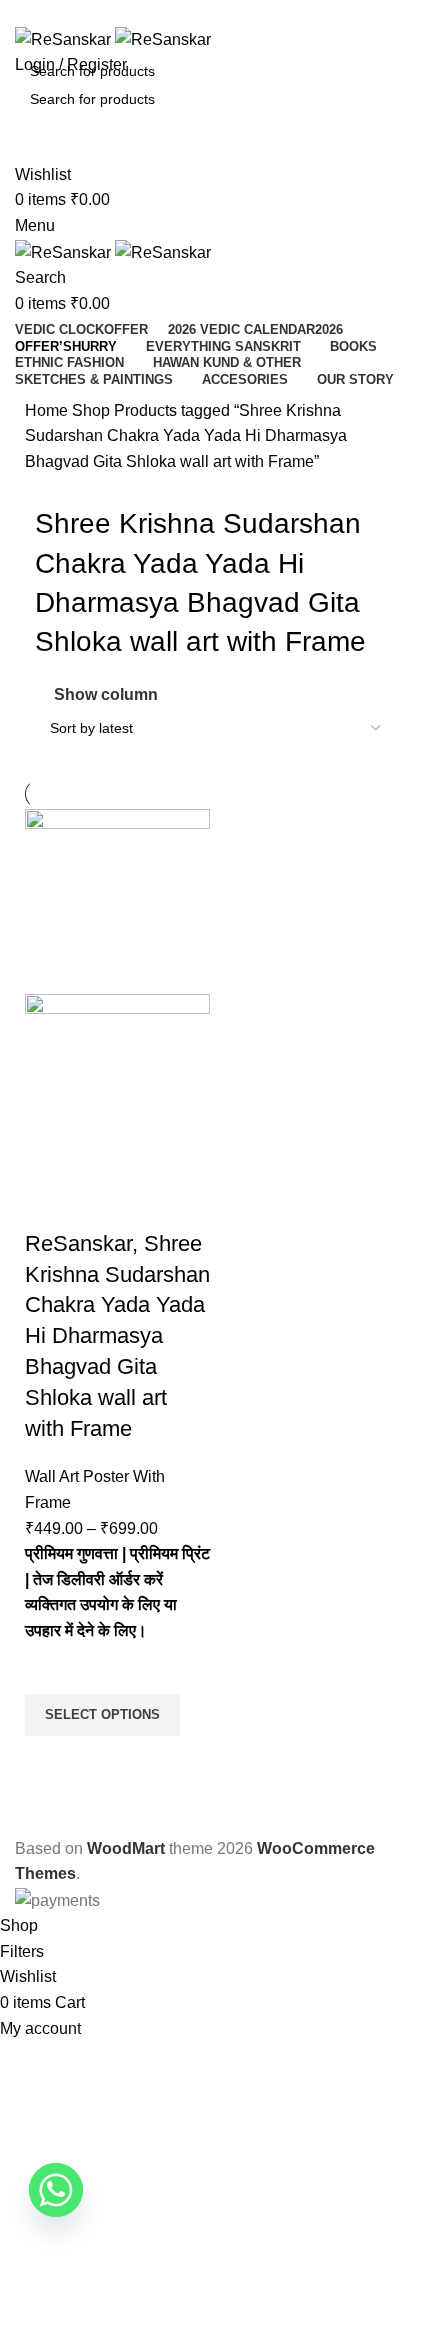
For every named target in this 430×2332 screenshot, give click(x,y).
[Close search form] (25, 25)
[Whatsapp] (56, 2190)
